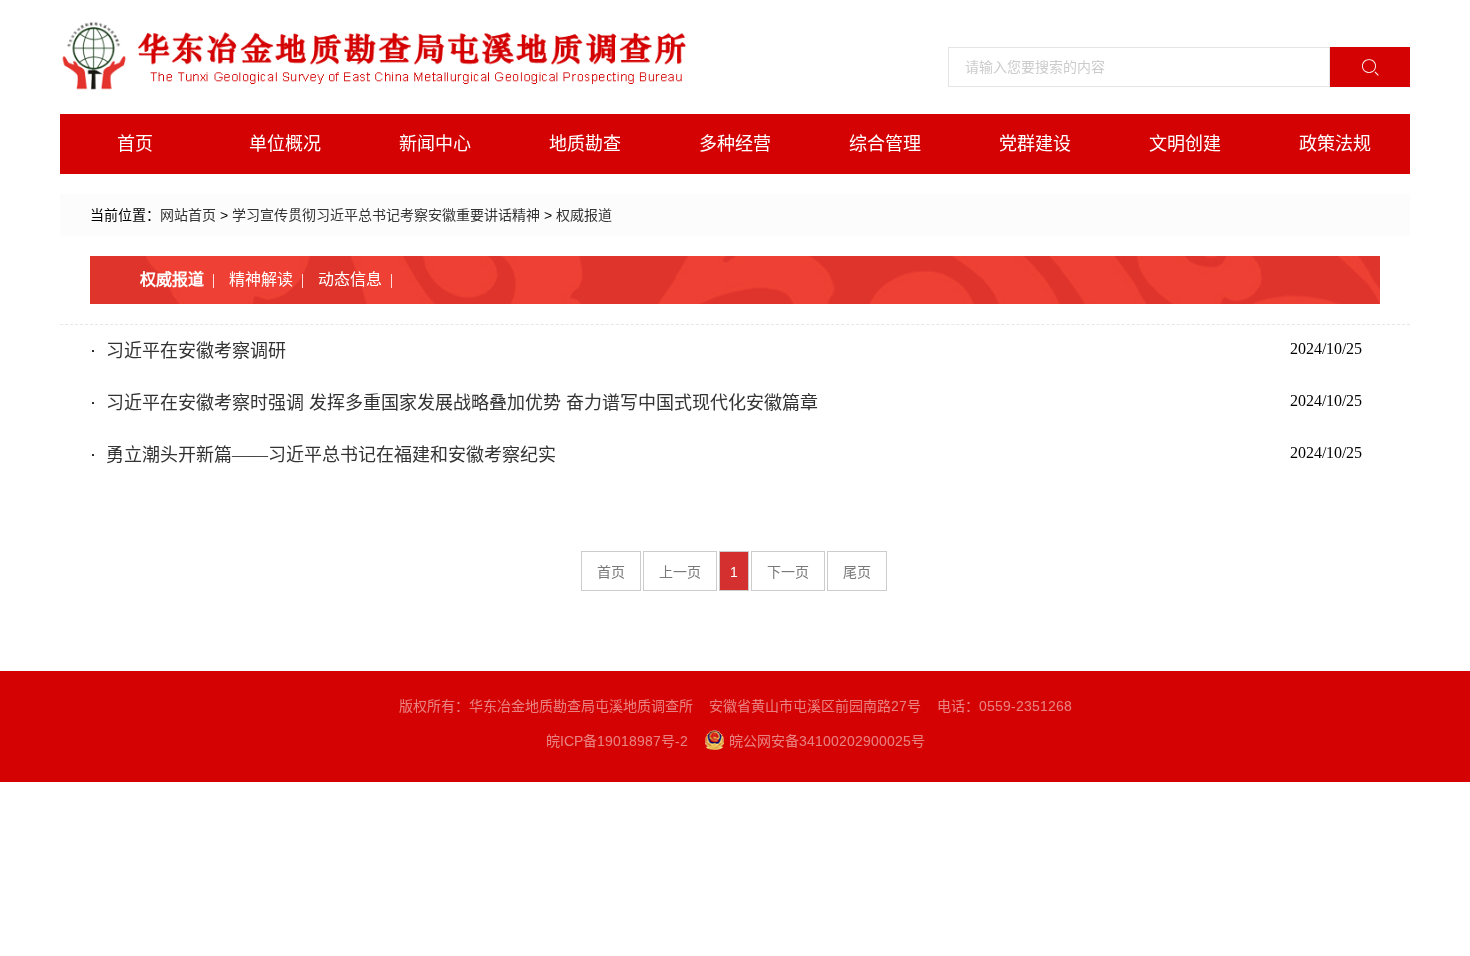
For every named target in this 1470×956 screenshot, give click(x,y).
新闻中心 (435, 144)
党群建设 (1035, 144)
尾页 (857, 572)
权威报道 (584, 215)
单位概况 (285, 144)
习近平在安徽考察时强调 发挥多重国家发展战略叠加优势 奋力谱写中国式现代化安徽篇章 (462, 403)
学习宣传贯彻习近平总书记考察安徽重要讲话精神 (386, 215)
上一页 (680, 572)
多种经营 (735, 144)
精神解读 (261, 279)
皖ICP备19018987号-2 (617, 741)
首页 (135, 144)
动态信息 (350, 279)
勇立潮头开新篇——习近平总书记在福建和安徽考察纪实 (331, 455)
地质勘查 (585, 144)
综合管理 (885, 144)
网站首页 (188, 215)
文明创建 (1185, 144)
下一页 (788, 572)
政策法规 (1335, 144)
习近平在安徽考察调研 (196, 351)
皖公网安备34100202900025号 (827, 741)
